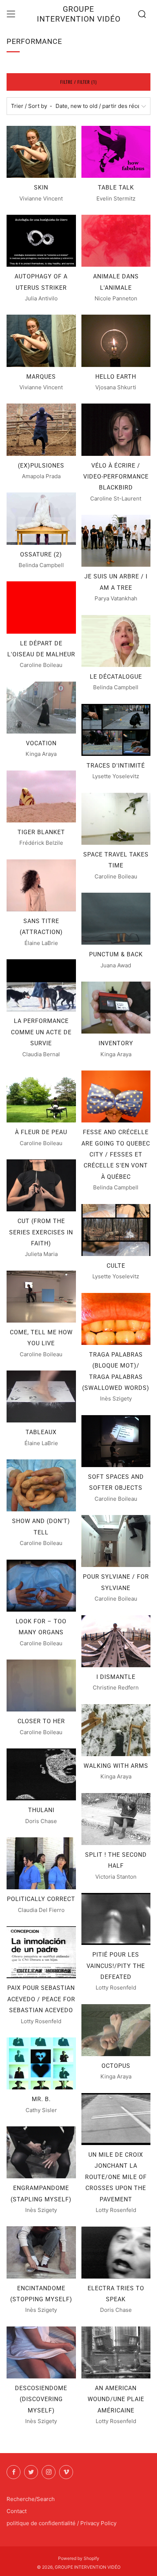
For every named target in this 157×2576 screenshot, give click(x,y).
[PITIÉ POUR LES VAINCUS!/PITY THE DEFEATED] (116, 1919)
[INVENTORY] (116, 1008)
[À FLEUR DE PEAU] (41, 1096)
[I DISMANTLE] (116, 1641)
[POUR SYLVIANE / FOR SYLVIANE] (116, 1541)
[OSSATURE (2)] (41, 518)
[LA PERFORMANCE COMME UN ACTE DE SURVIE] (41, 985)
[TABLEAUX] (41, 1396)
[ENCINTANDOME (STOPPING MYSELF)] (41, 2252)
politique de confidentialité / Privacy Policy (62, 2523)
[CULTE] (116, 1230)
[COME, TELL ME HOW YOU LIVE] (41, 1297)
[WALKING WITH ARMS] (116, 1730)
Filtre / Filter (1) (78, 82)
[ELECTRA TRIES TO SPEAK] (116, 2253)
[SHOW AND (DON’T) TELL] (41, 1485)
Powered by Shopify (79, 2558)
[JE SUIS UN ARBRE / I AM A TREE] (116, 541)
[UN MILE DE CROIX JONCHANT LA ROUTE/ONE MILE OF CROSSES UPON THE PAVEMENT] (116, 2119)
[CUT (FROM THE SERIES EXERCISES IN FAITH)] (41, 1185)
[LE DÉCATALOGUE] (116, 641)
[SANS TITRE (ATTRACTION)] (41, 885)
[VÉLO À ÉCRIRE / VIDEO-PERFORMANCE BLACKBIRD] (116, 430)
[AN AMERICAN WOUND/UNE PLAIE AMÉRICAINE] (116, 2352)
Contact (17, 2511)
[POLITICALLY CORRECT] (41, 1863)
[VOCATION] (41, 708)
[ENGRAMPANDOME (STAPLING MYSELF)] (41, 2152)
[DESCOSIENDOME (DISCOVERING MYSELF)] (41, 2352)
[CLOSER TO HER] (41, 1686)
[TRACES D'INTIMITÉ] (116, 730)
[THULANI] (41, 1774)
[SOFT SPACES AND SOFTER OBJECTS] (116, 1441)
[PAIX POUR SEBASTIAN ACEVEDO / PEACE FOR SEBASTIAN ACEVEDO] (41, 1952)
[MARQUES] (41, 341)
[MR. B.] (41, 2063)
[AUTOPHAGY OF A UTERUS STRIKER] (41, 241)
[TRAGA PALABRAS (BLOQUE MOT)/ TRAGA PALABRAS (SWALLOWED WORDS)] (116, 1319)
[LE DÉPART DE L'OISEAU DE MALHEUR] (41, 607)
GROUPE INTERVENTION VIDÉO (79, 14)
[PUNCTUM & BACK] (116, 919)
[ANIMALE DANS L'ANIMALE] (116, 241)
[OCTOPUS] (116, 2030)
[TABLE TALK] (116, 152)
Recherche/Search (31, 2499)
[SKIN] (41, 152)
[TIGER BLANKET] (41, 796)
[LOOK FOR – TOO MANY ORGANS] (41, 1586)
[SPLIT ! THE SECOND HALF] (116, 1819)
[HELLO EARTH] (116, 341)
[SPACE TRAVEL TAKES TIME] (116, 819)
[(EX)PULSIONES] (41, 430)
